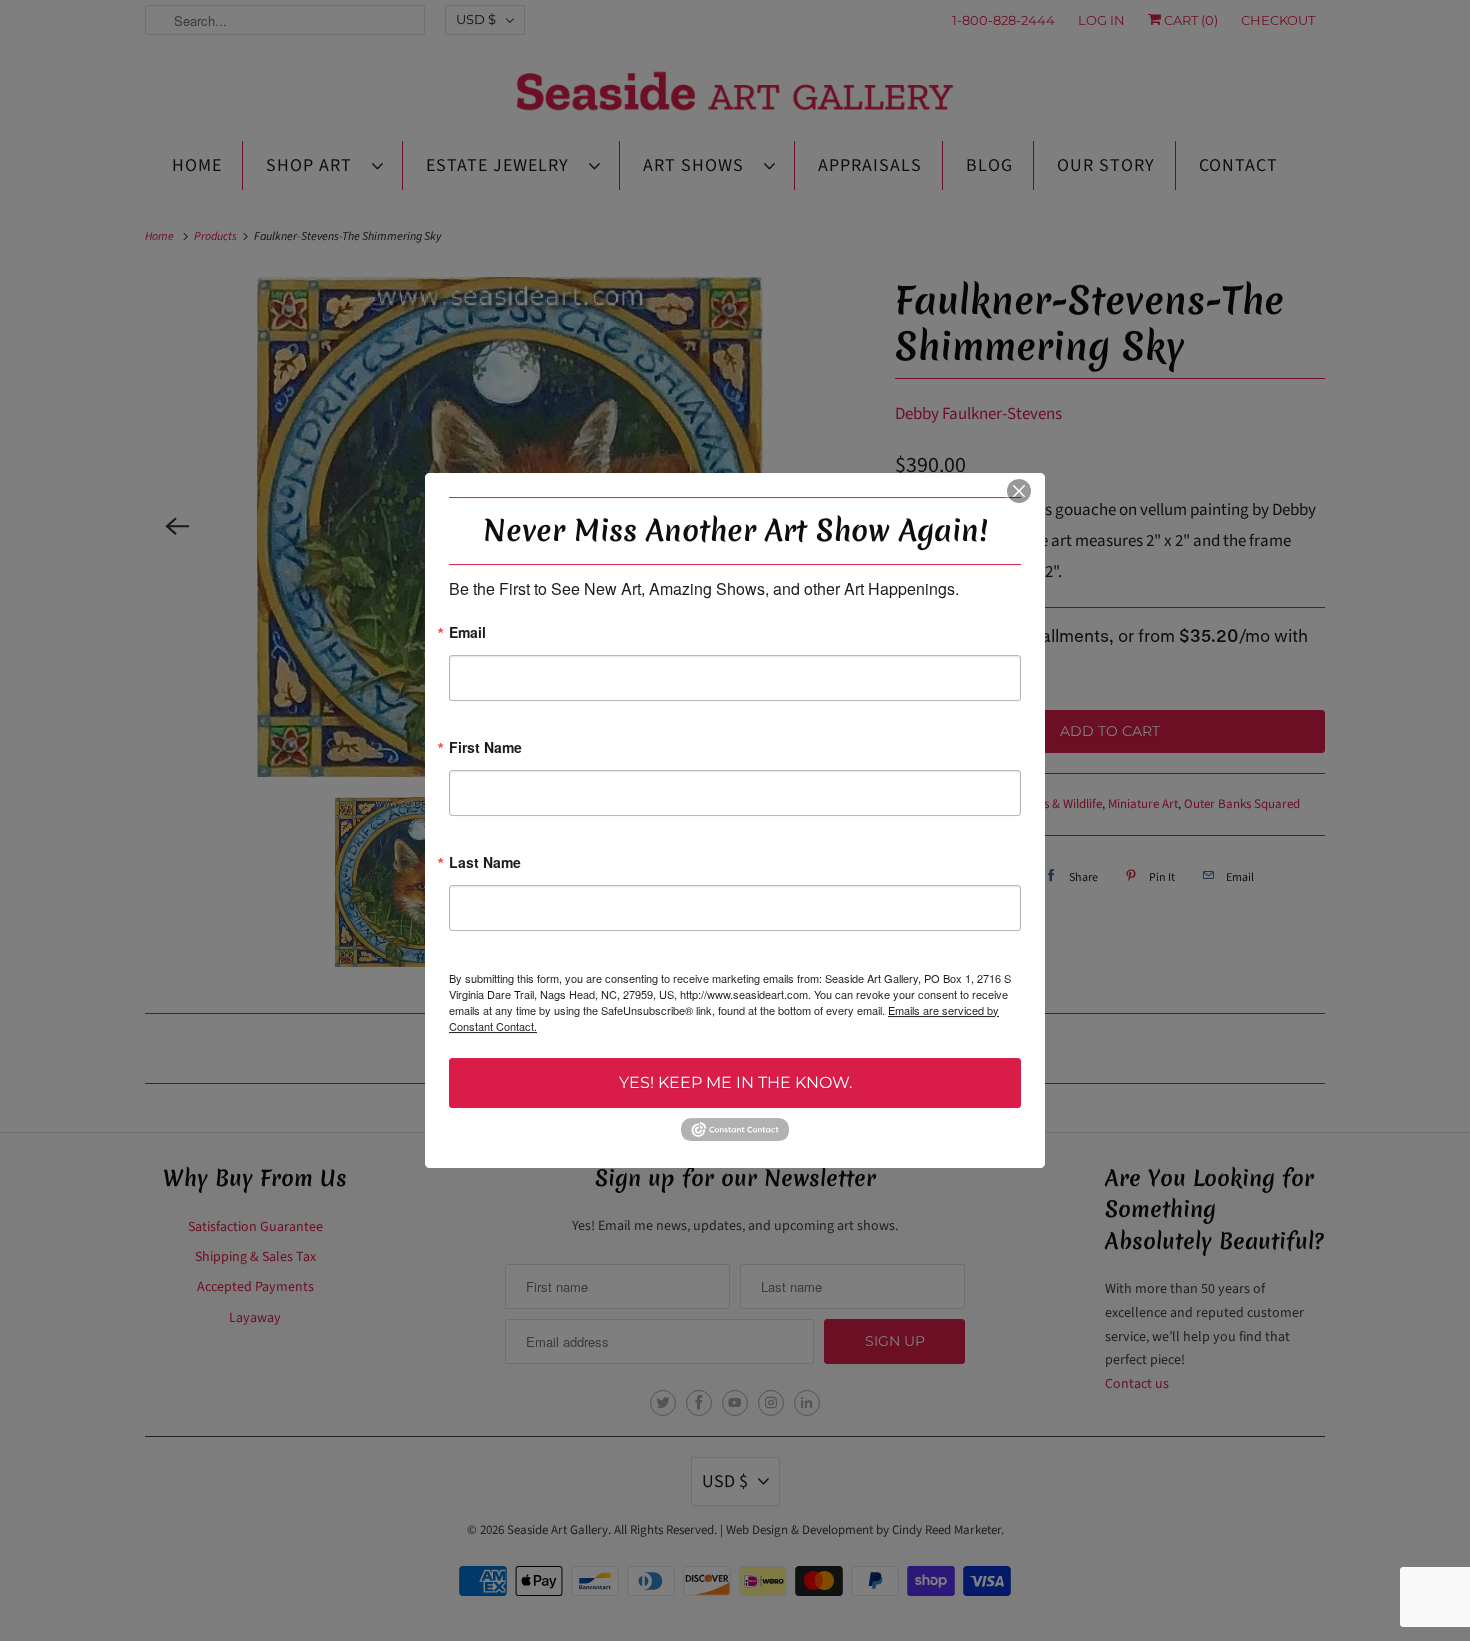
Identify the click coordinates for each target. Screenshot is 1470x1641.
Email (467, 633)
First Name (485, 748)
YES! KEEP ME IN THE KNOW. (735, 1082)
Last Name (485, 863)
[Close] (1019, 491)
